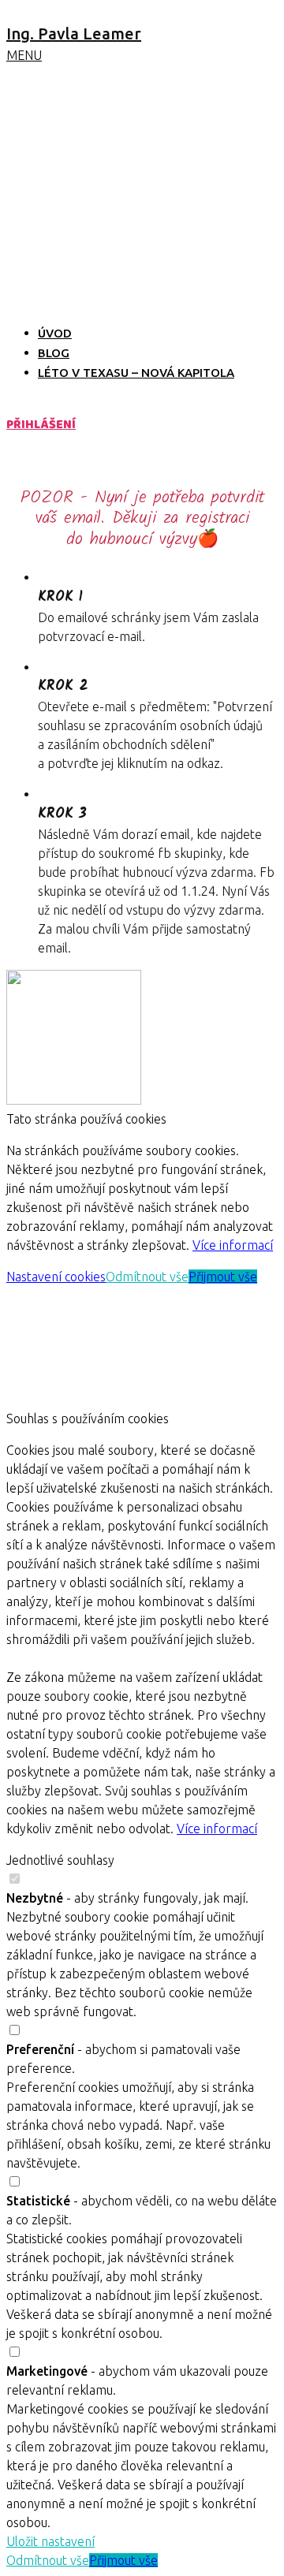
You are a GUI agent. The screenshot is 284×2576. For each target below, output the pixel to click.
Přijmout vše (223, 1277)
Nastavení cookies (56, 1277)
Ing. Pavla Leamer (74, 34)
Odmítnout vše (147, 1277)
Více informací (233, 1245)
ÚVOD (55, 333)
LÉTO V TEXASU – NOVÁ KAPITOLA (136, 373)
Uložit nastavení (50, 2541)
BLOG (54, 353)
